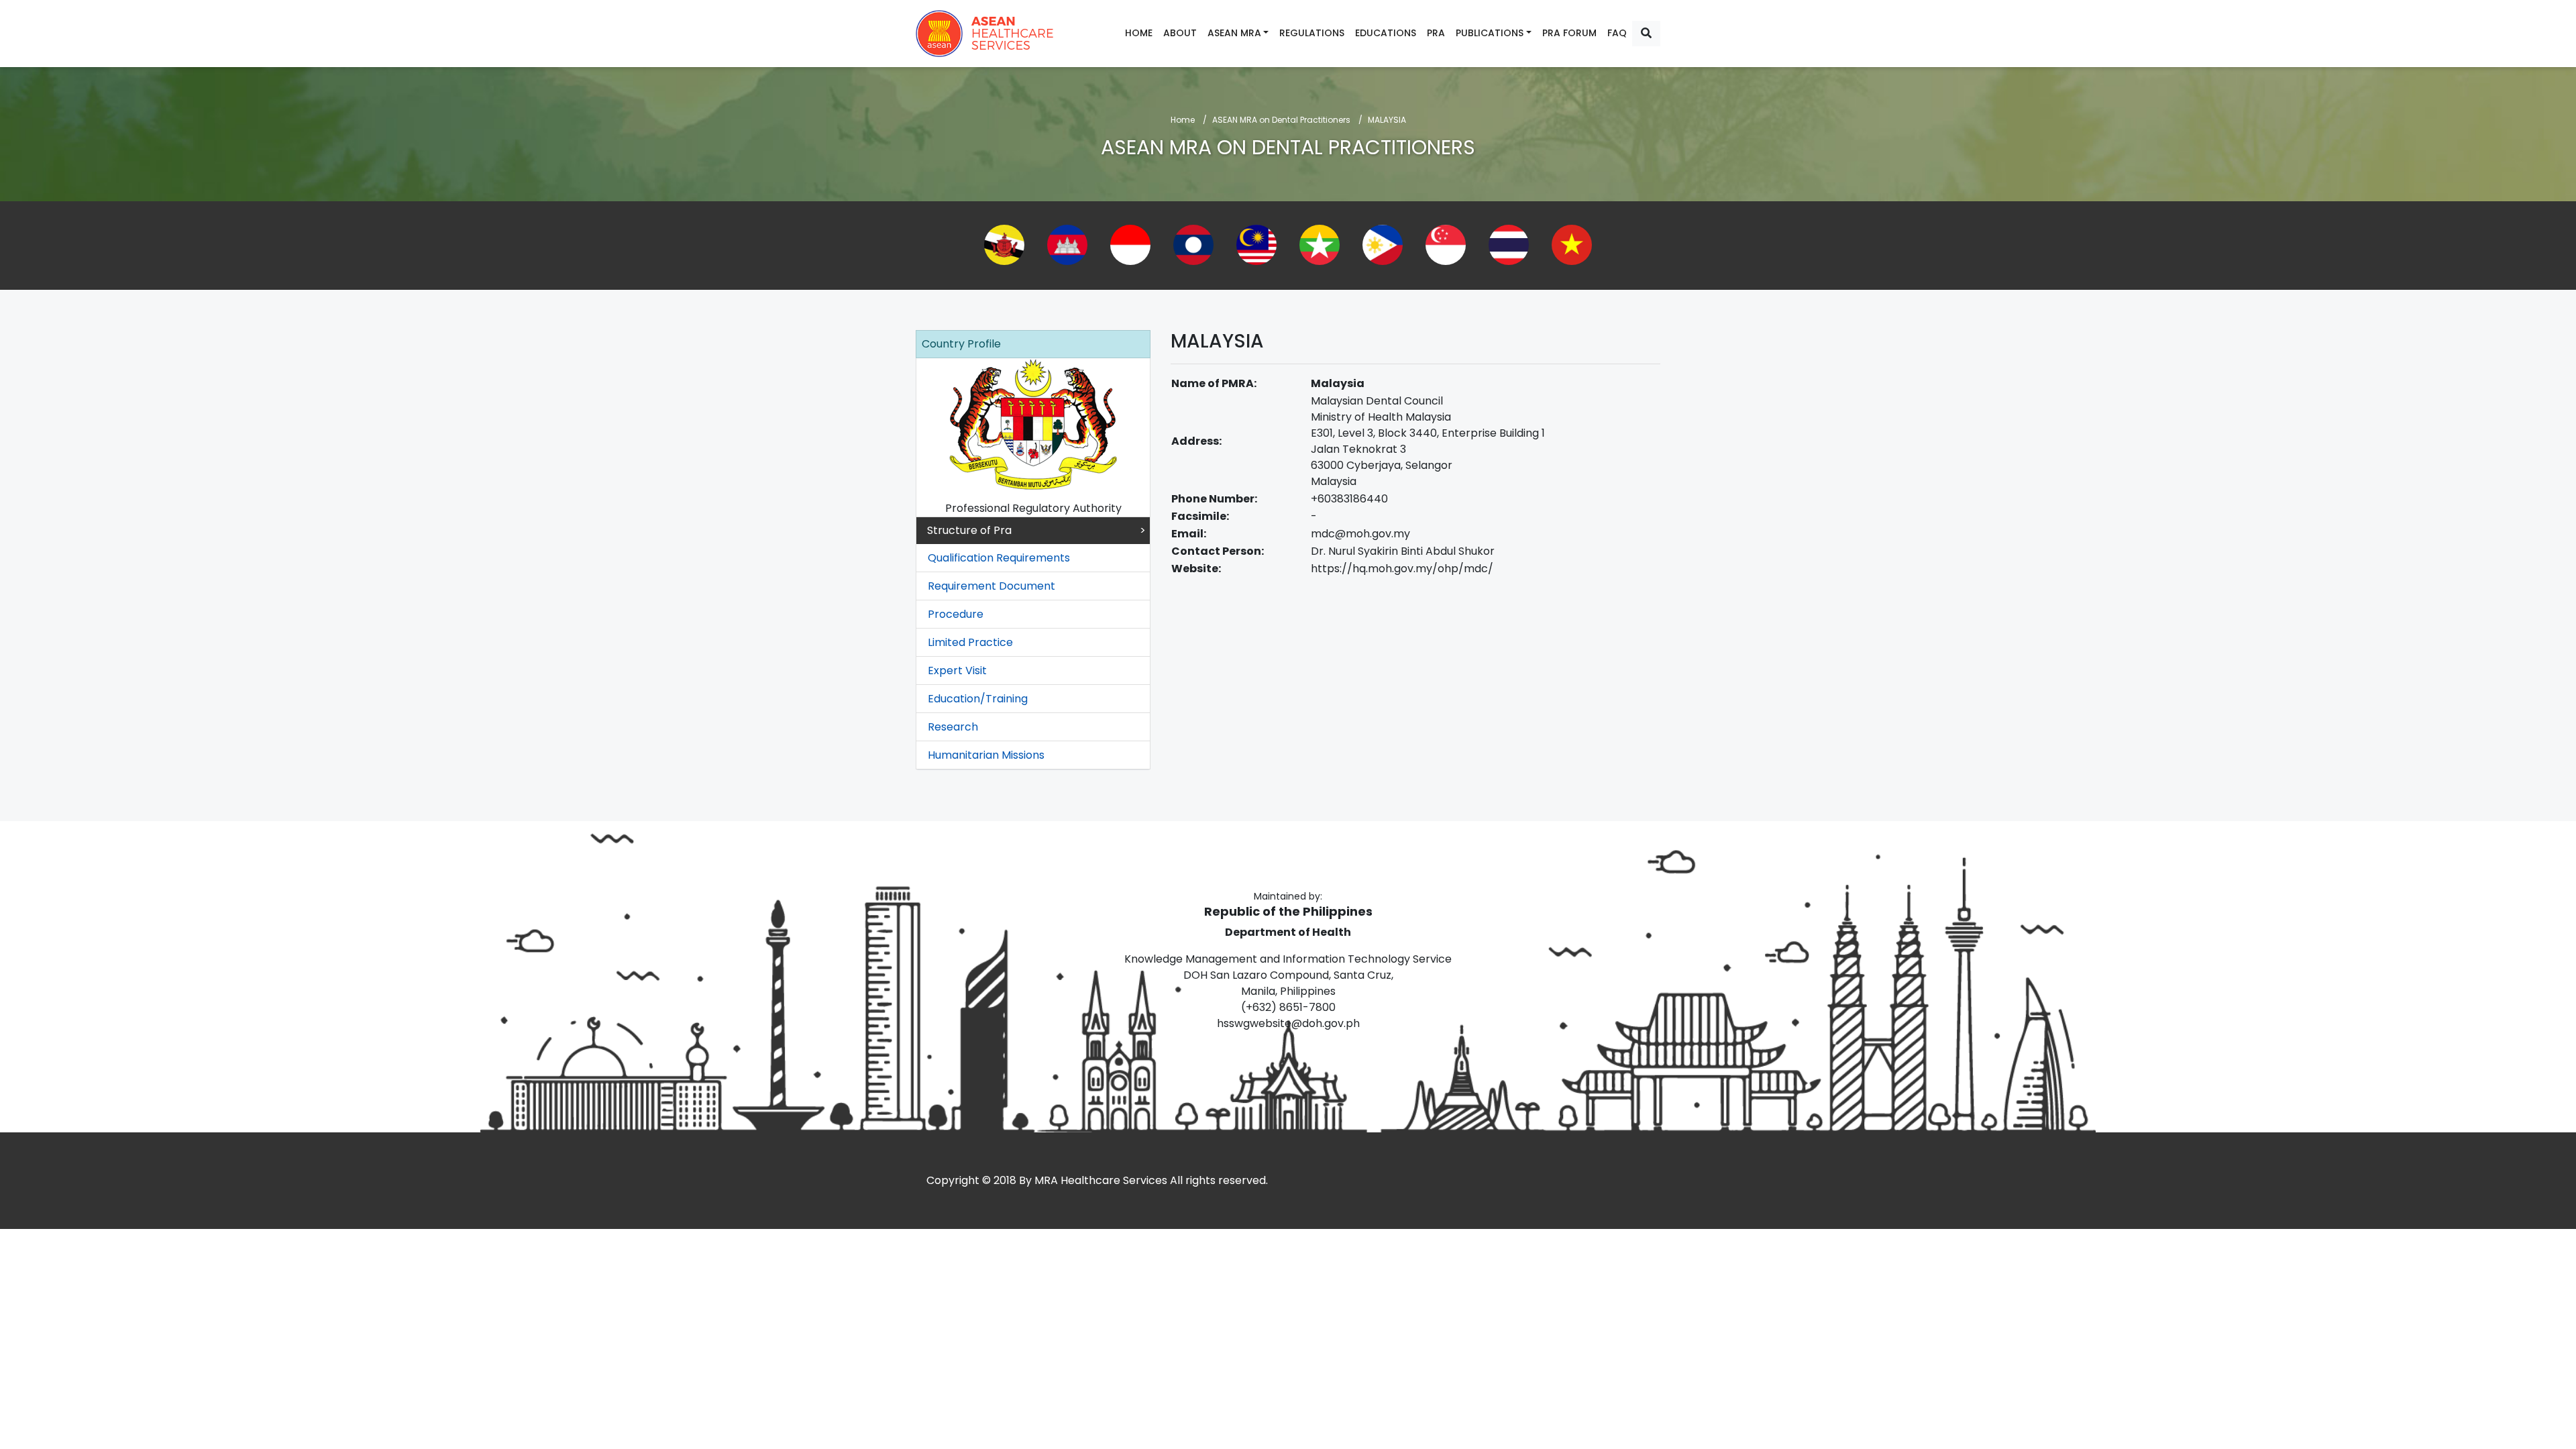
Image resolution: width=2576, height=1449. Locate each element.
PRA (1436, 33)
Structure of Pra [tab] (969, 530)
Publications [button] (1490, 33)
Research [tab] (953, 727)
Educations (1386, 33)
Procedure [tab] (956, 614)
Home (1139, 33)
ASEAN (985, 34)
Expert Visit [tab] (957, 670)
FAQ (1617, 33)
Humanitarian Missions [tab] (986, 755)
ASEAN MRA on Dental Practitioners (1281, 120)
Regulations (1312, 33)
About (1180, 33)
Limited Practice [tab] (970, 642)
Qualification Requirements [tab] (999, 558)
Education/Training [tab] (978, 699)
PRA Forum (1569, 33)
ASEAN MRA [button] (1234, 33)
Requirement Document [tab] (991, 586)
